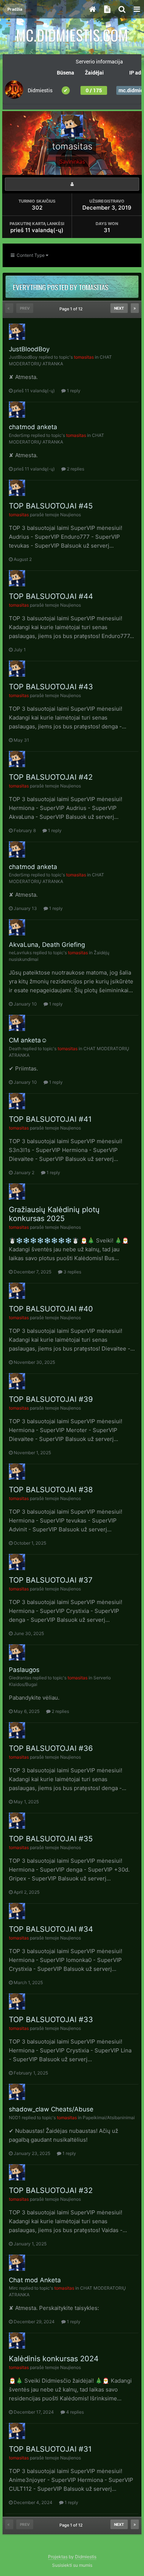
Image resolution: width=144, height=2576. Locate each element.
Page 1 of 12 (72, 309)
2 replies (75, 469)
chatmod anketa (33, 427)
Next (119, 308)
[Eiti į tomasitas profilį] (17, 332)
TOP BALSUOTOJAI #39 (51, 1399)
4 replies (74, 2412)
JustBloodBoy (29, 349)
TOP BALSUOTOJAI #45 (51, 506)
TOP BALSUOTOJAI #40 (51, 1309)
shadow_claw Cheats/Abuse (51, 2109)
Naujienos (71, 515)
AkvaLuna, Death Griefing (47, 945)
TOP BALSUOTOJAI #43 (51, 687)
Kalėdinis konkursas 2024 (54, 2359)
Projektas (58, 2557)
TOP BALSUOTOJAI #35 (51, 1839)
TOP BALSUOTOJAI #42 (51, 777)
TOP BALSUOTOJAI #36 (51, 1748)
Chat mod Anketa (35, 2280)
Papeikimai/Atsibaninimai (109, 2118)
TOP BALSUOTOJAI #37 (51, 1580)
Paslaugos (24, 1670)
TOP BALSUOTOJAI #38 (51, 1490)
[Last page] (135, 308)
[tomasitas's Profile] (72, 184)
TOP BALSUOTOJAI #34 (51, 1929)
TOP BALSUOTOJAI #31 (50, 2449)
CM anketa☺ (28, 1040)
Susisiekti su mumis (72, 2565)
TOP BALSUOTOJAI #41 (50, 1119)
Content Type (30, 255)
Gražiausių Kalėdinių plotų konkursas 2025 (54, 1214)
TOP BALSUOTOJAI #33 (51, 2020)
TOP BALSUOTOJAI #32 (51, 2190)
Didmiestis (86, 2557)
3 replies (72, 1272)
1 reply (73, 391)
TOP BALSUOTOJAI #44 (51, 596)
